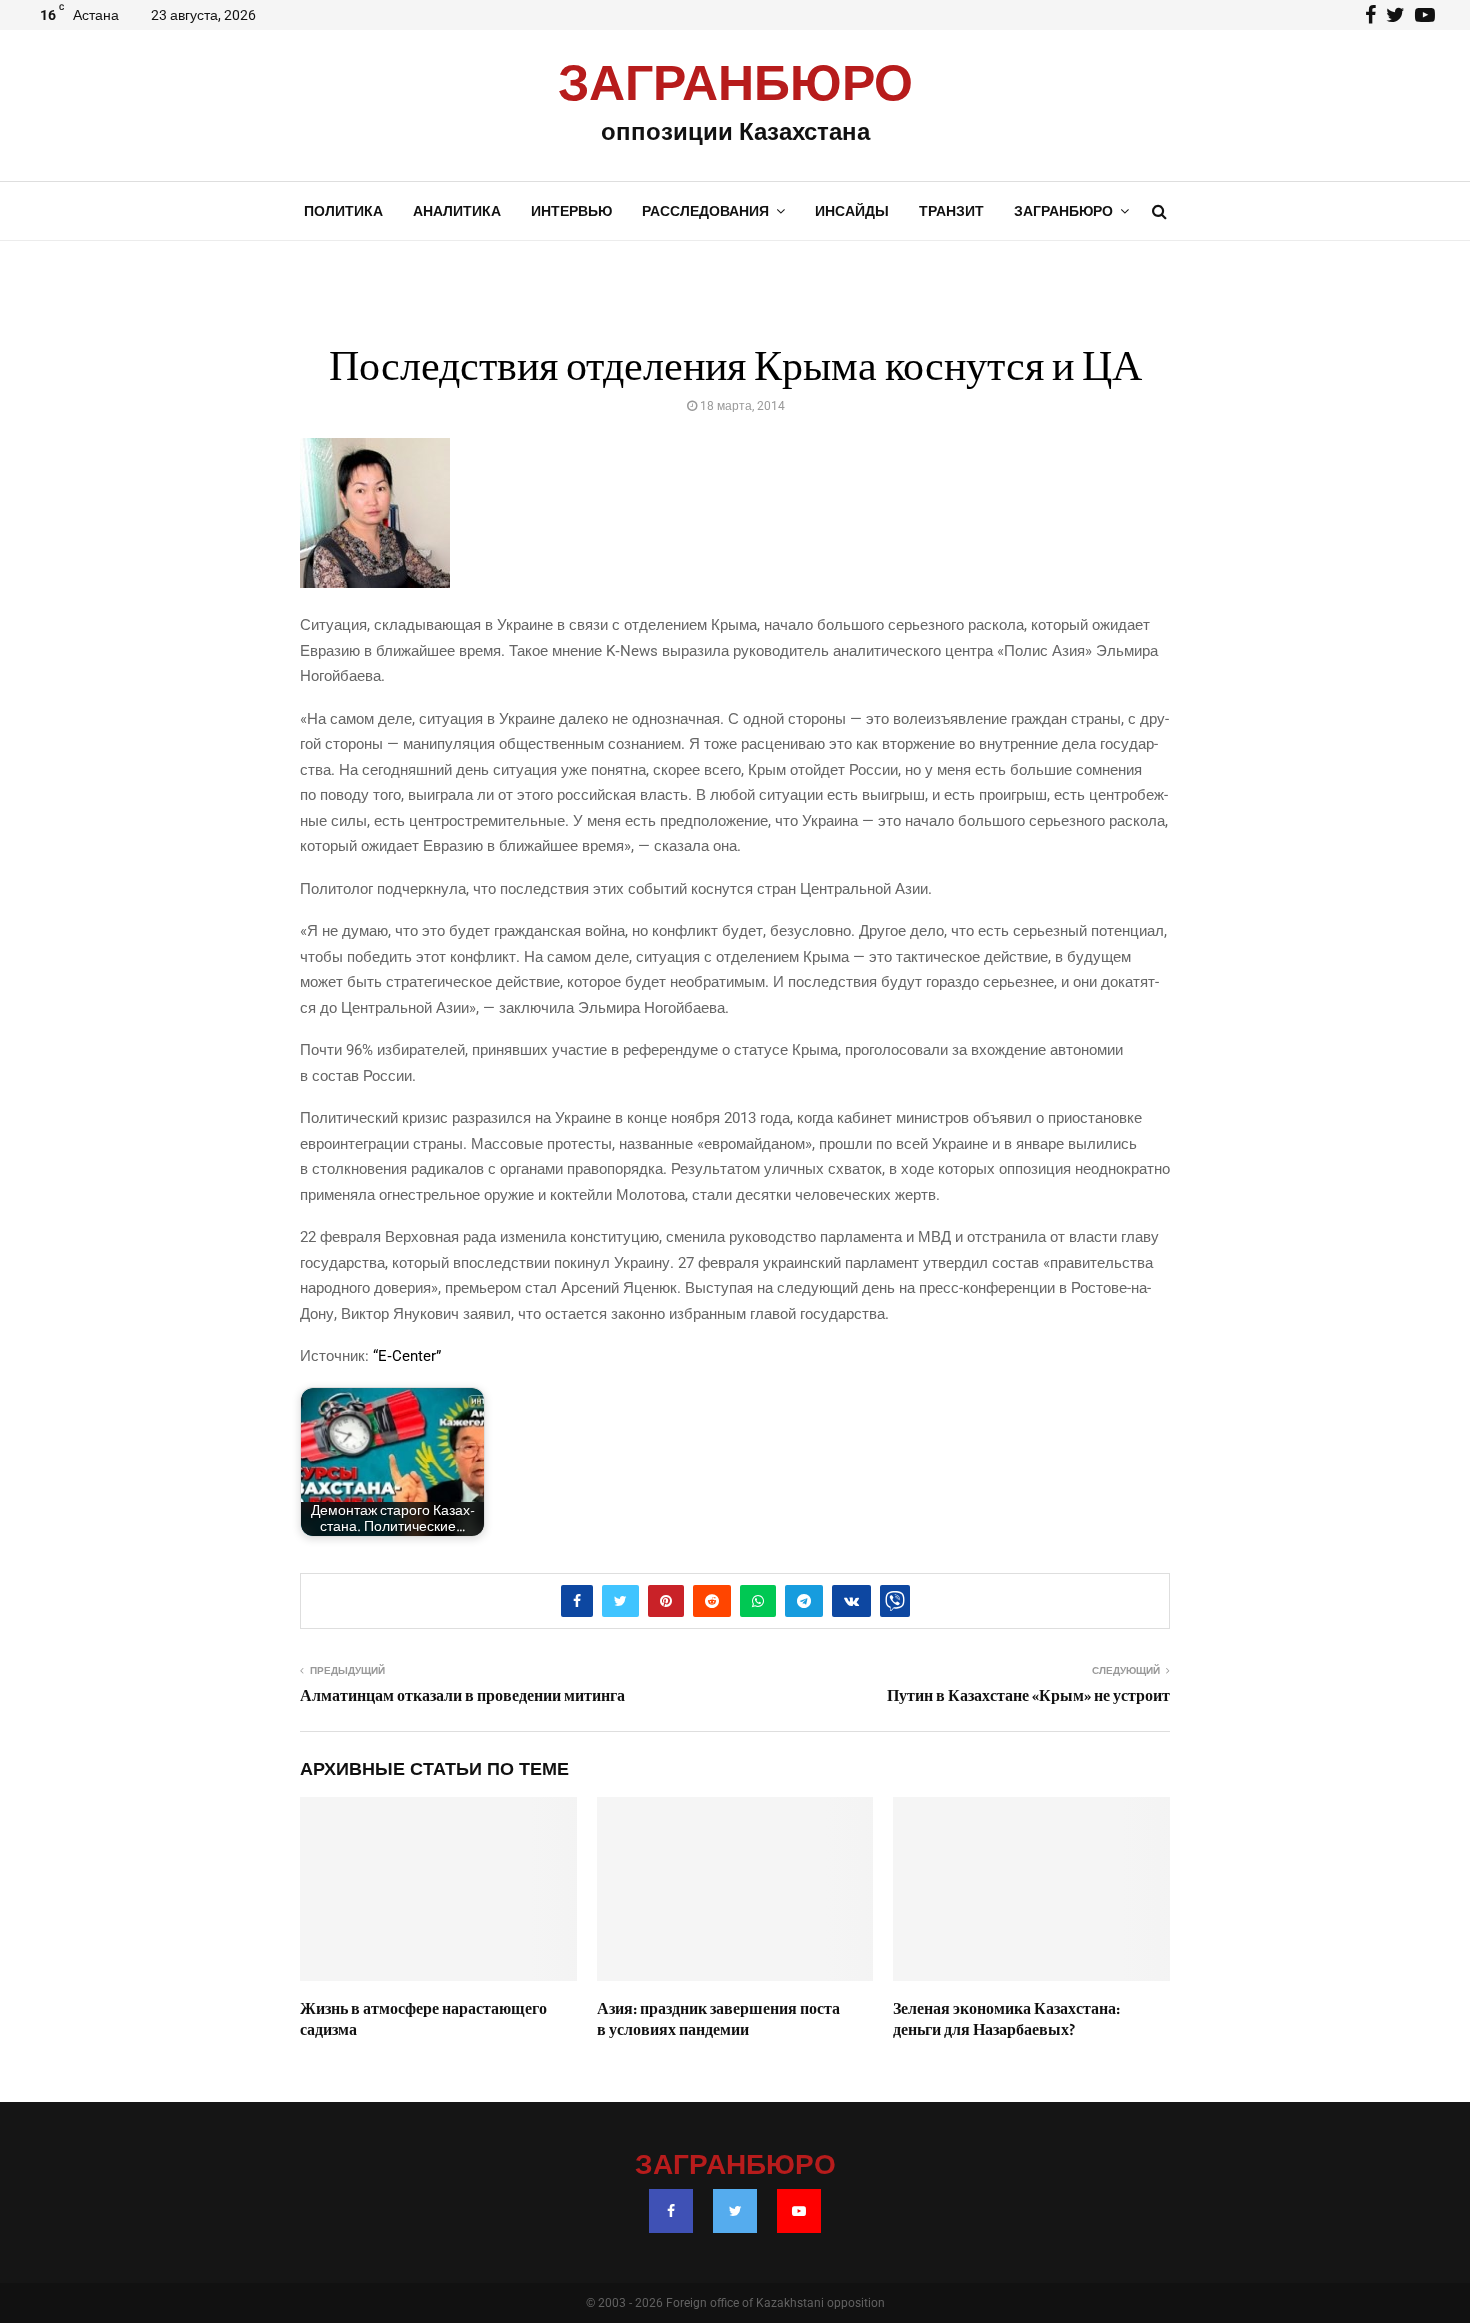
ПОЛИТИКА (343, 211)
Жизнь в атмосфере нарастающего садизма (423, 2019)
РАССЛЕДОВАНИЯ (705, 211)
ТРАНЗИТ (951, 211)
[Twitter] (735, 2211)
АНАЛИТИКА (457, 211)
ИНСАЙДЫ (852, 211)
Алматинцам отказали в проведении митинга (462, 1696)
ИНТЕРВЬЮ (571, 211)
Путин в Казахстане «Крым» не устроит (1028, 1696)
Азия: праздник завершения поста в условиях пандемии (718, 2019)
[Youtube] (799, 2211)
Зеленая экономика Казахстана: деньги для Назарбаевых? (1006, 2019)
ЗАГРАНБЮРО (735, 85)
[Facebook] (671, 2211)
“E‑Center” (407, 1356)
